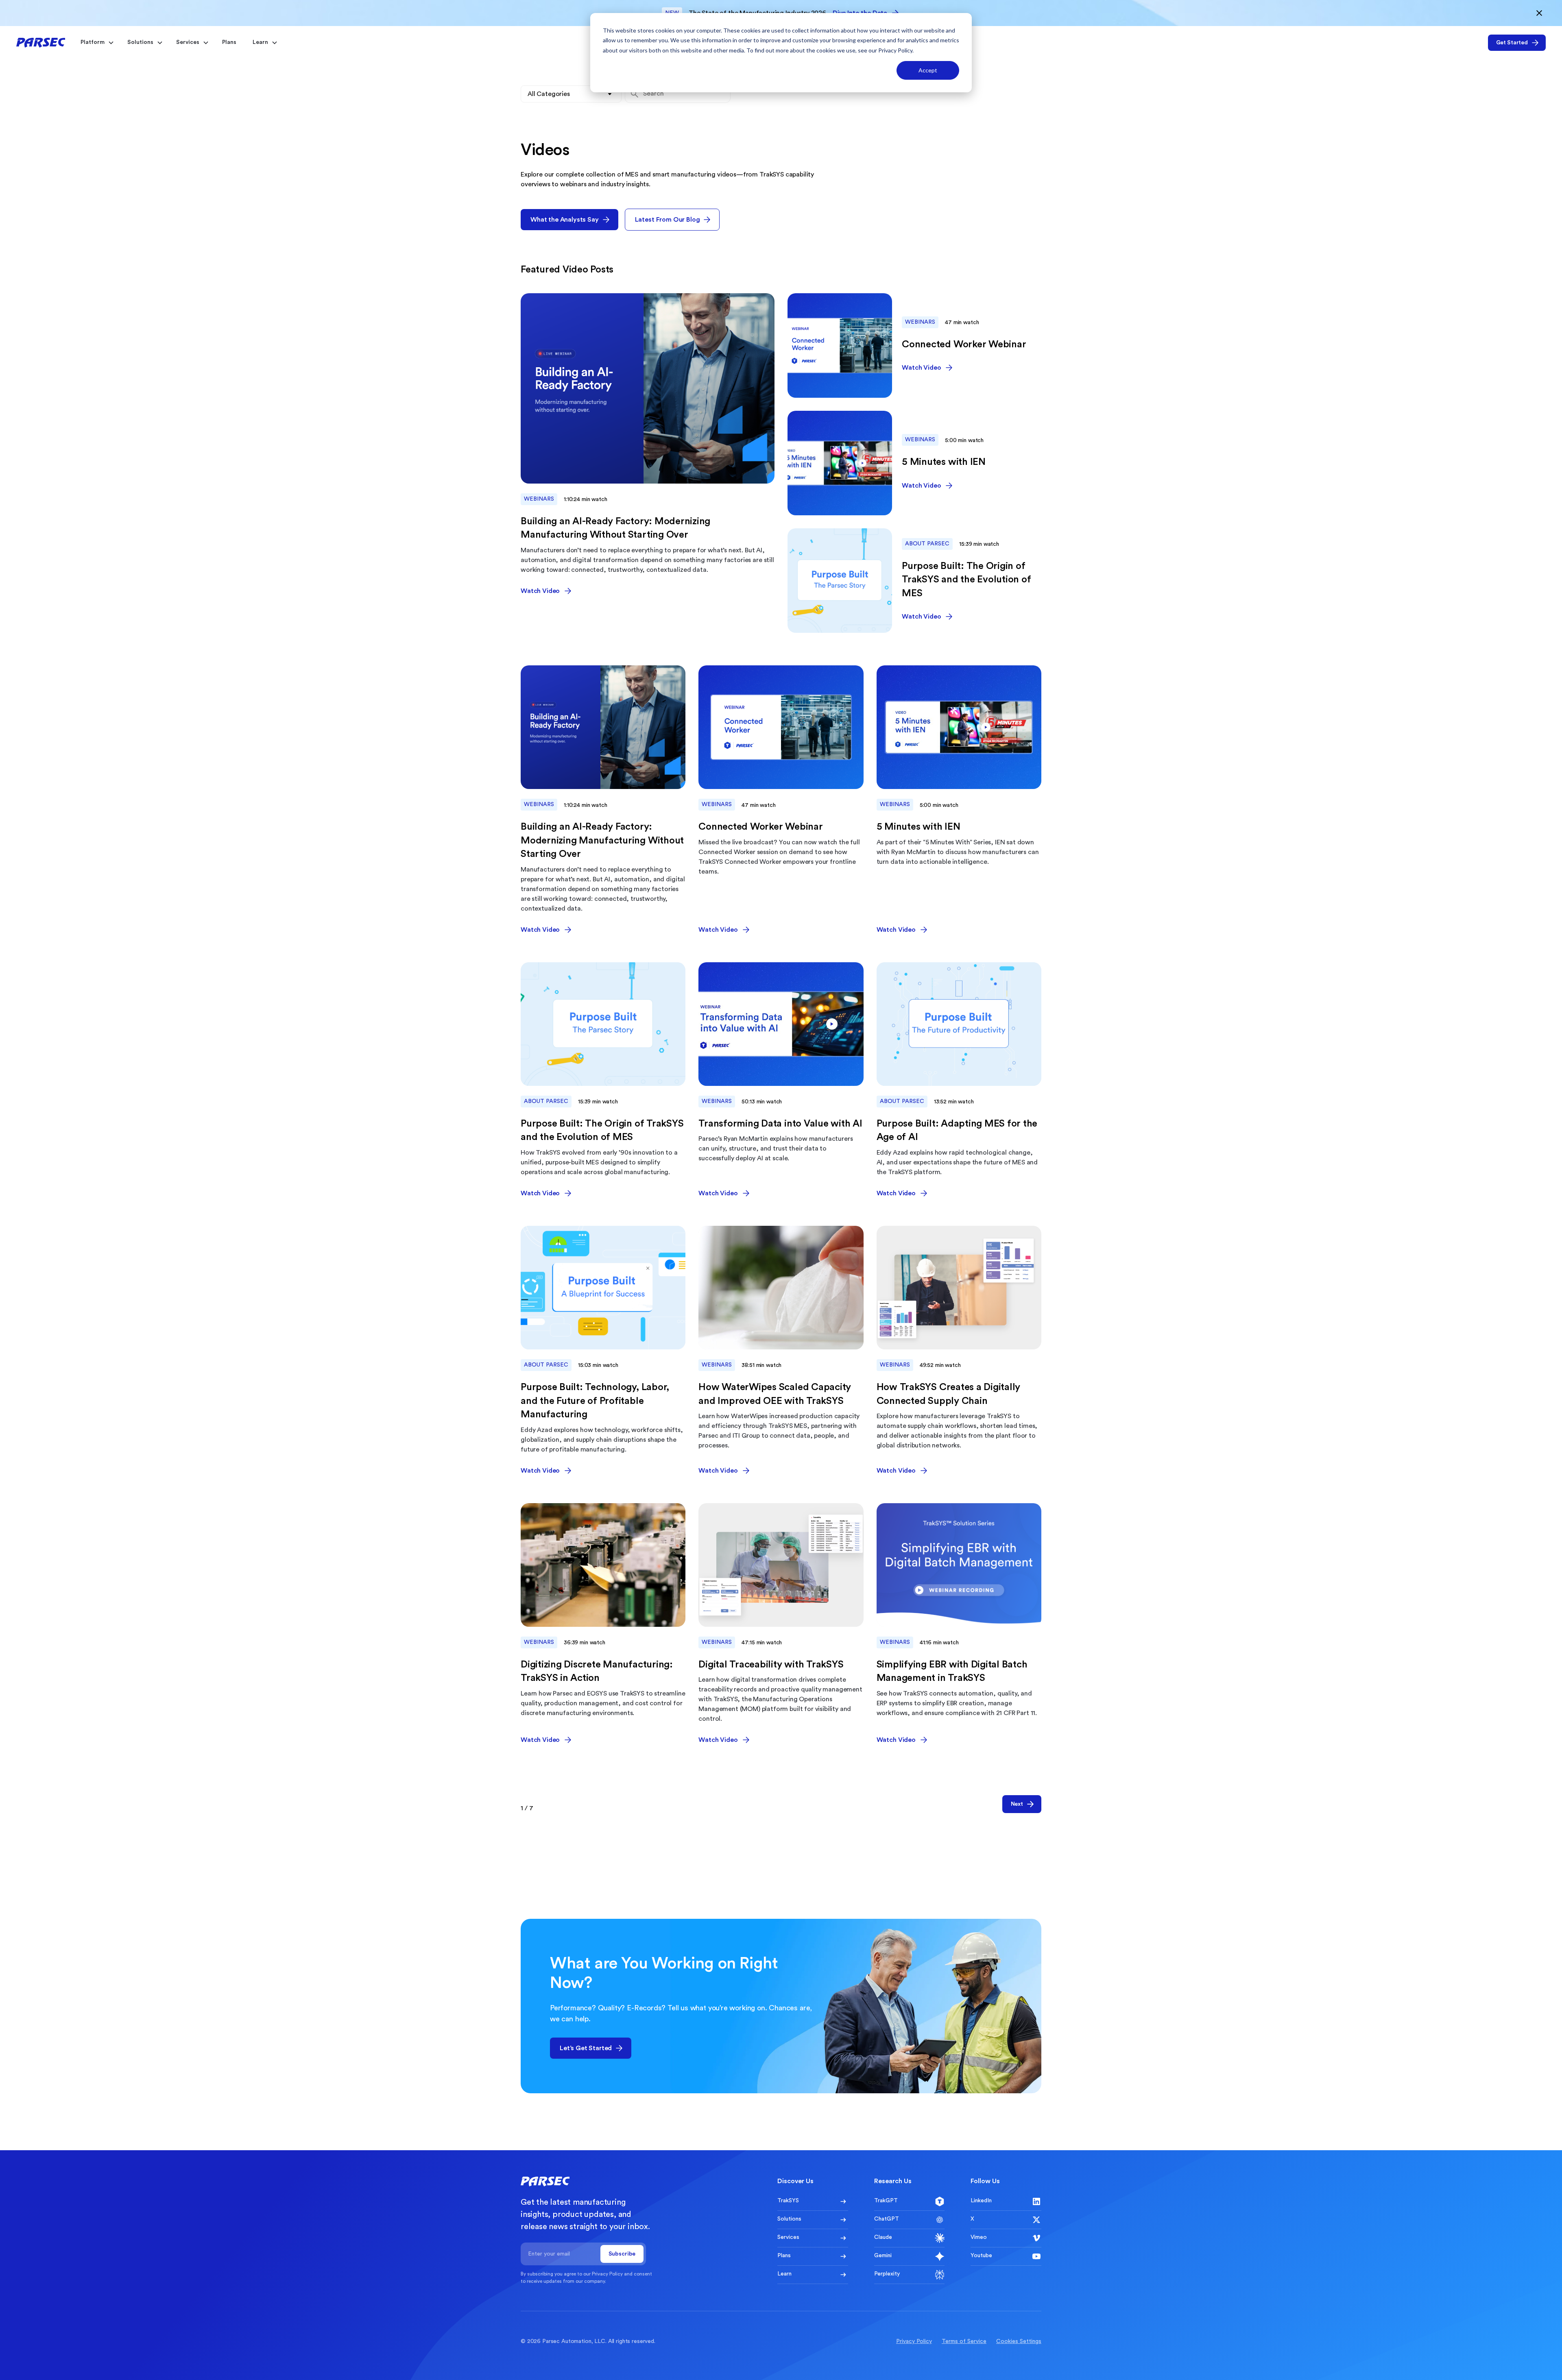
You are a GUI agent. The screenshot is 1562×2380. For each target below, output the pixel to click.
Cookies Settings (1019, 2341)
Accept (928, 70)
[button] (96, 42)
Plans (229, 42)
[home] (41, 42)
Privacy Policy (895, 50)
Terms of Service (964, 2341)
